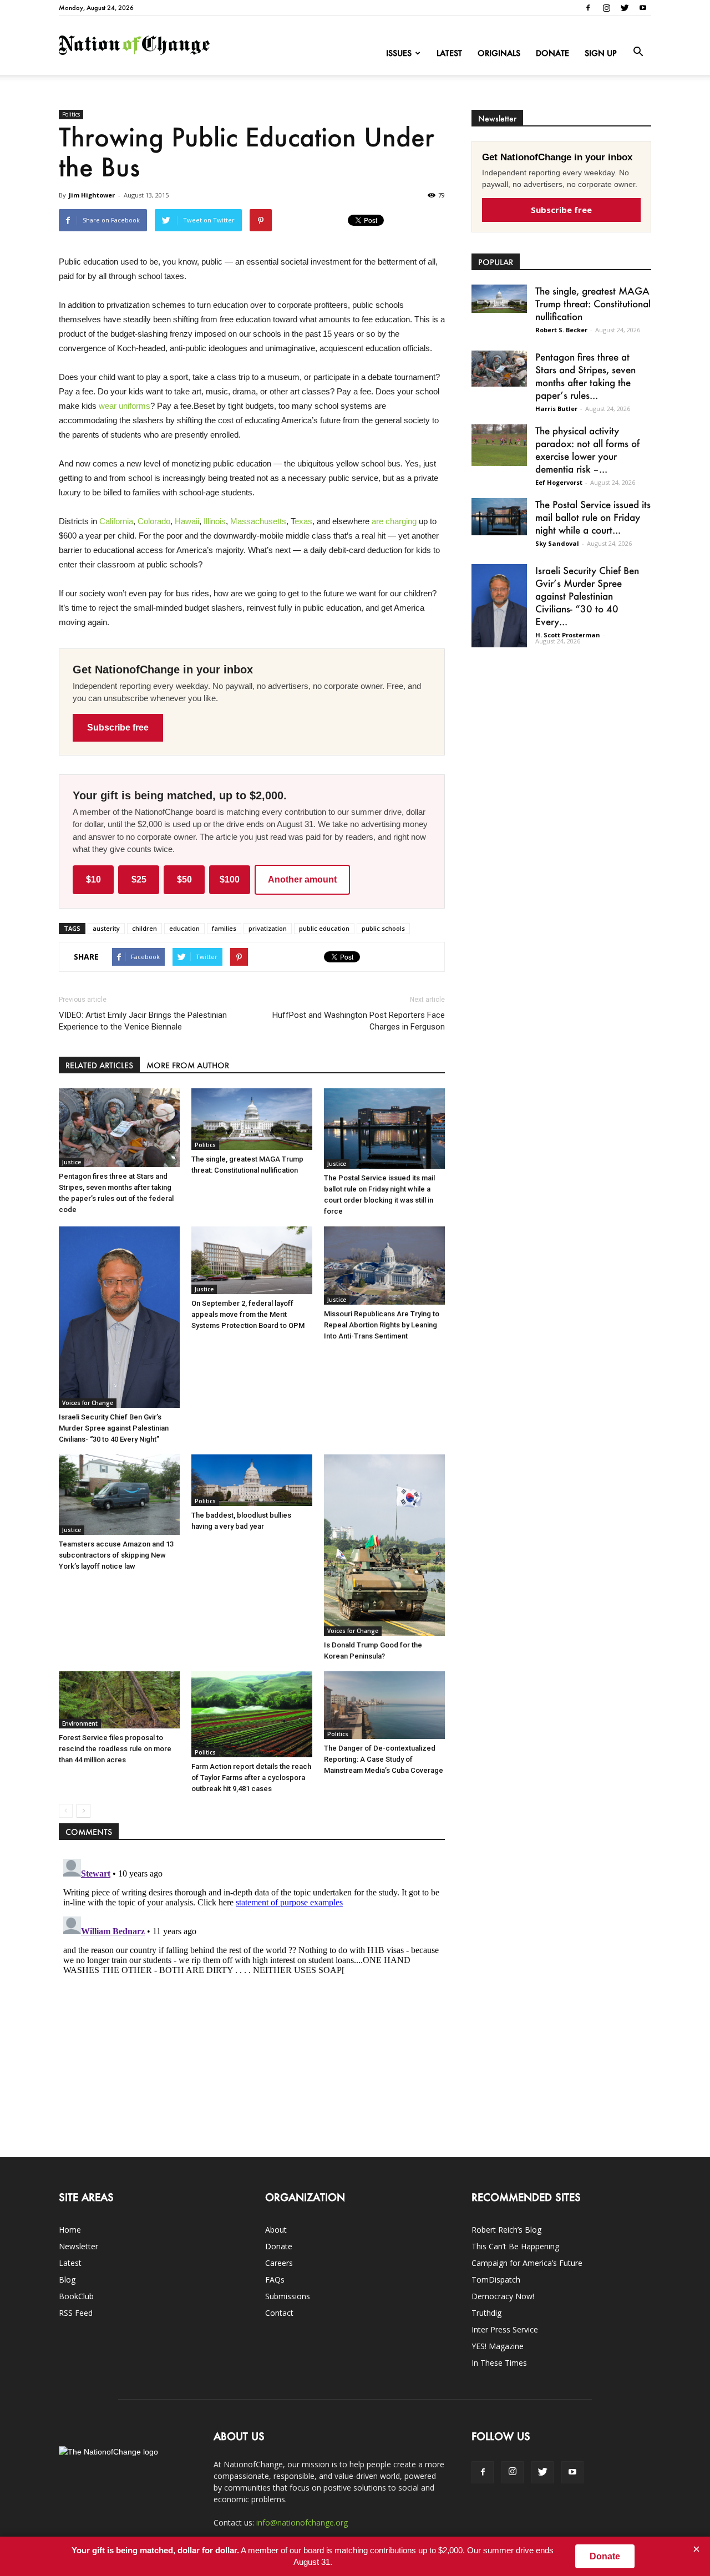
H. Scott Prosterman (568, 635)
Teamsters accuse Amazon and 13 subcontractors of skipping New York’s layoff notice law (116, 1555)
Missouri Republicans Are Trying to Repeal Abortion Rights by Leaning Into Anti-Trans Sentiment (382, 1325)
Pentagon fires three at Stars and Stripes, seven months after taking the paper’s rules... (585, 376)
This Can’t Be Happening (515, 2246)
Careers (279, 2263)
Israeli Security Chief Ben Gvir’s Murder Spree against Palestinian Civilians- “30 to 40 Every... (587, 596)
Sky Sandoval (557, 543)
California (116, 521)
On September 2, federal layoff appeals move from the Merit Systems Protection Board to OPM (248, 1314)
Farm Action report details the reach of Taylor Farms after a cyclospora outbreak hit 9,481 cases (251, 1778)
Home (70, 2230)
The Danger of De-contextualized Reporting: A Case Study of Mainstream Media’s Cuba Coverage (384, 1759)
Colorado (154, 521)
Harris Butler (556, 409)
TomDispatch (496, 2280)
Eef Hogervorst (559, 482)
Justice (72, 1162)
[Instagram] (606, 8)
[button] (638, 52)
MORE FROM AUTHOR (188, 1065)
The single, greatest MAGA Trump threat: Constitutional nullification (593, 303)
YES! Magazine (498, 2346)
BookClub (76, 2296)
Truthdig (486, 2313)
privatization (268, 928)
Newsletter (78, 2246)
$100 (230, 879)
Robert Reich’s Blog (506, 2230)
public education (324, 928)
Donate (552, 53)
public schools (383, 928)
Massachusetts (258, 521)
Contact (279, 2313)
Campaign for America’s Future (527, 2263)
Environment (80, 1723)
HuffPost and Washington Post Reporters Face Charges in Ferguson (359, 1021)
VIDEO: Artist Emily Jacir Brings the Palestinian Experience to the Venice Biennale (143, 1021)
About (276, 2230)
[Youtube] (643, 8)
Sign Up (601, 53)
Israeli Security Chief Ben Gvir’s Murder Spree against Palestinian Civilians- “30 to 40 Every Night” (114, 1428)
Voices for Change (88, 1403)
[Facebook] (588, 8)
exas (303, 521)
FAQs (275, 2280)
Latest (449, 53)
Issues (399, 53)
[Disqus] (252, 1993)
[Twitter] (625, 8)
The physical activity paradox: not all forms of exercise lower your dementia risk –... (587, 450)
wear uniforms (125, 406)
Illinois (215, 521)
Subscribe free (118, 727)
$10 (93, 879)
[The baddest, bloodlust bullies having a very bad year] (252, 1480)
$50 (184, 879)
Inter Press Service (505, 2329)
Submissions (288, 2296)
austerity (106, 928)
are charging (394, 521)
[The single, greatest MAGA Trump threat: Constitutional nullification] (252, 1119)
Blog (67, 2280)
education (184, 928)
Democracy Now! (503, 2296)
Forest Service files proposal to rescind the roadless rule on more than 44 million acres (115, 1749)
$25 (139, 879)
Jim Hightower (92, 195)
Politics (71, 114)
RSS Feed (76, 2313)
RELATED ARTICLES (99, 1065)
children (144, 928)
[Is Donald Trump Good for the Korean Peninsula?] (384, 1545)
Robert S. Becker (561, 330)
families (224, 928)
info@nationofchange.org (302, 2522)
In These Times (499, 2363)
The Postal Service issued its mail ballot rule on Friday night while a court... (593, 517)
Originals (499, 53)
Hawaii (187, 521)
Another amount (302, 879)
